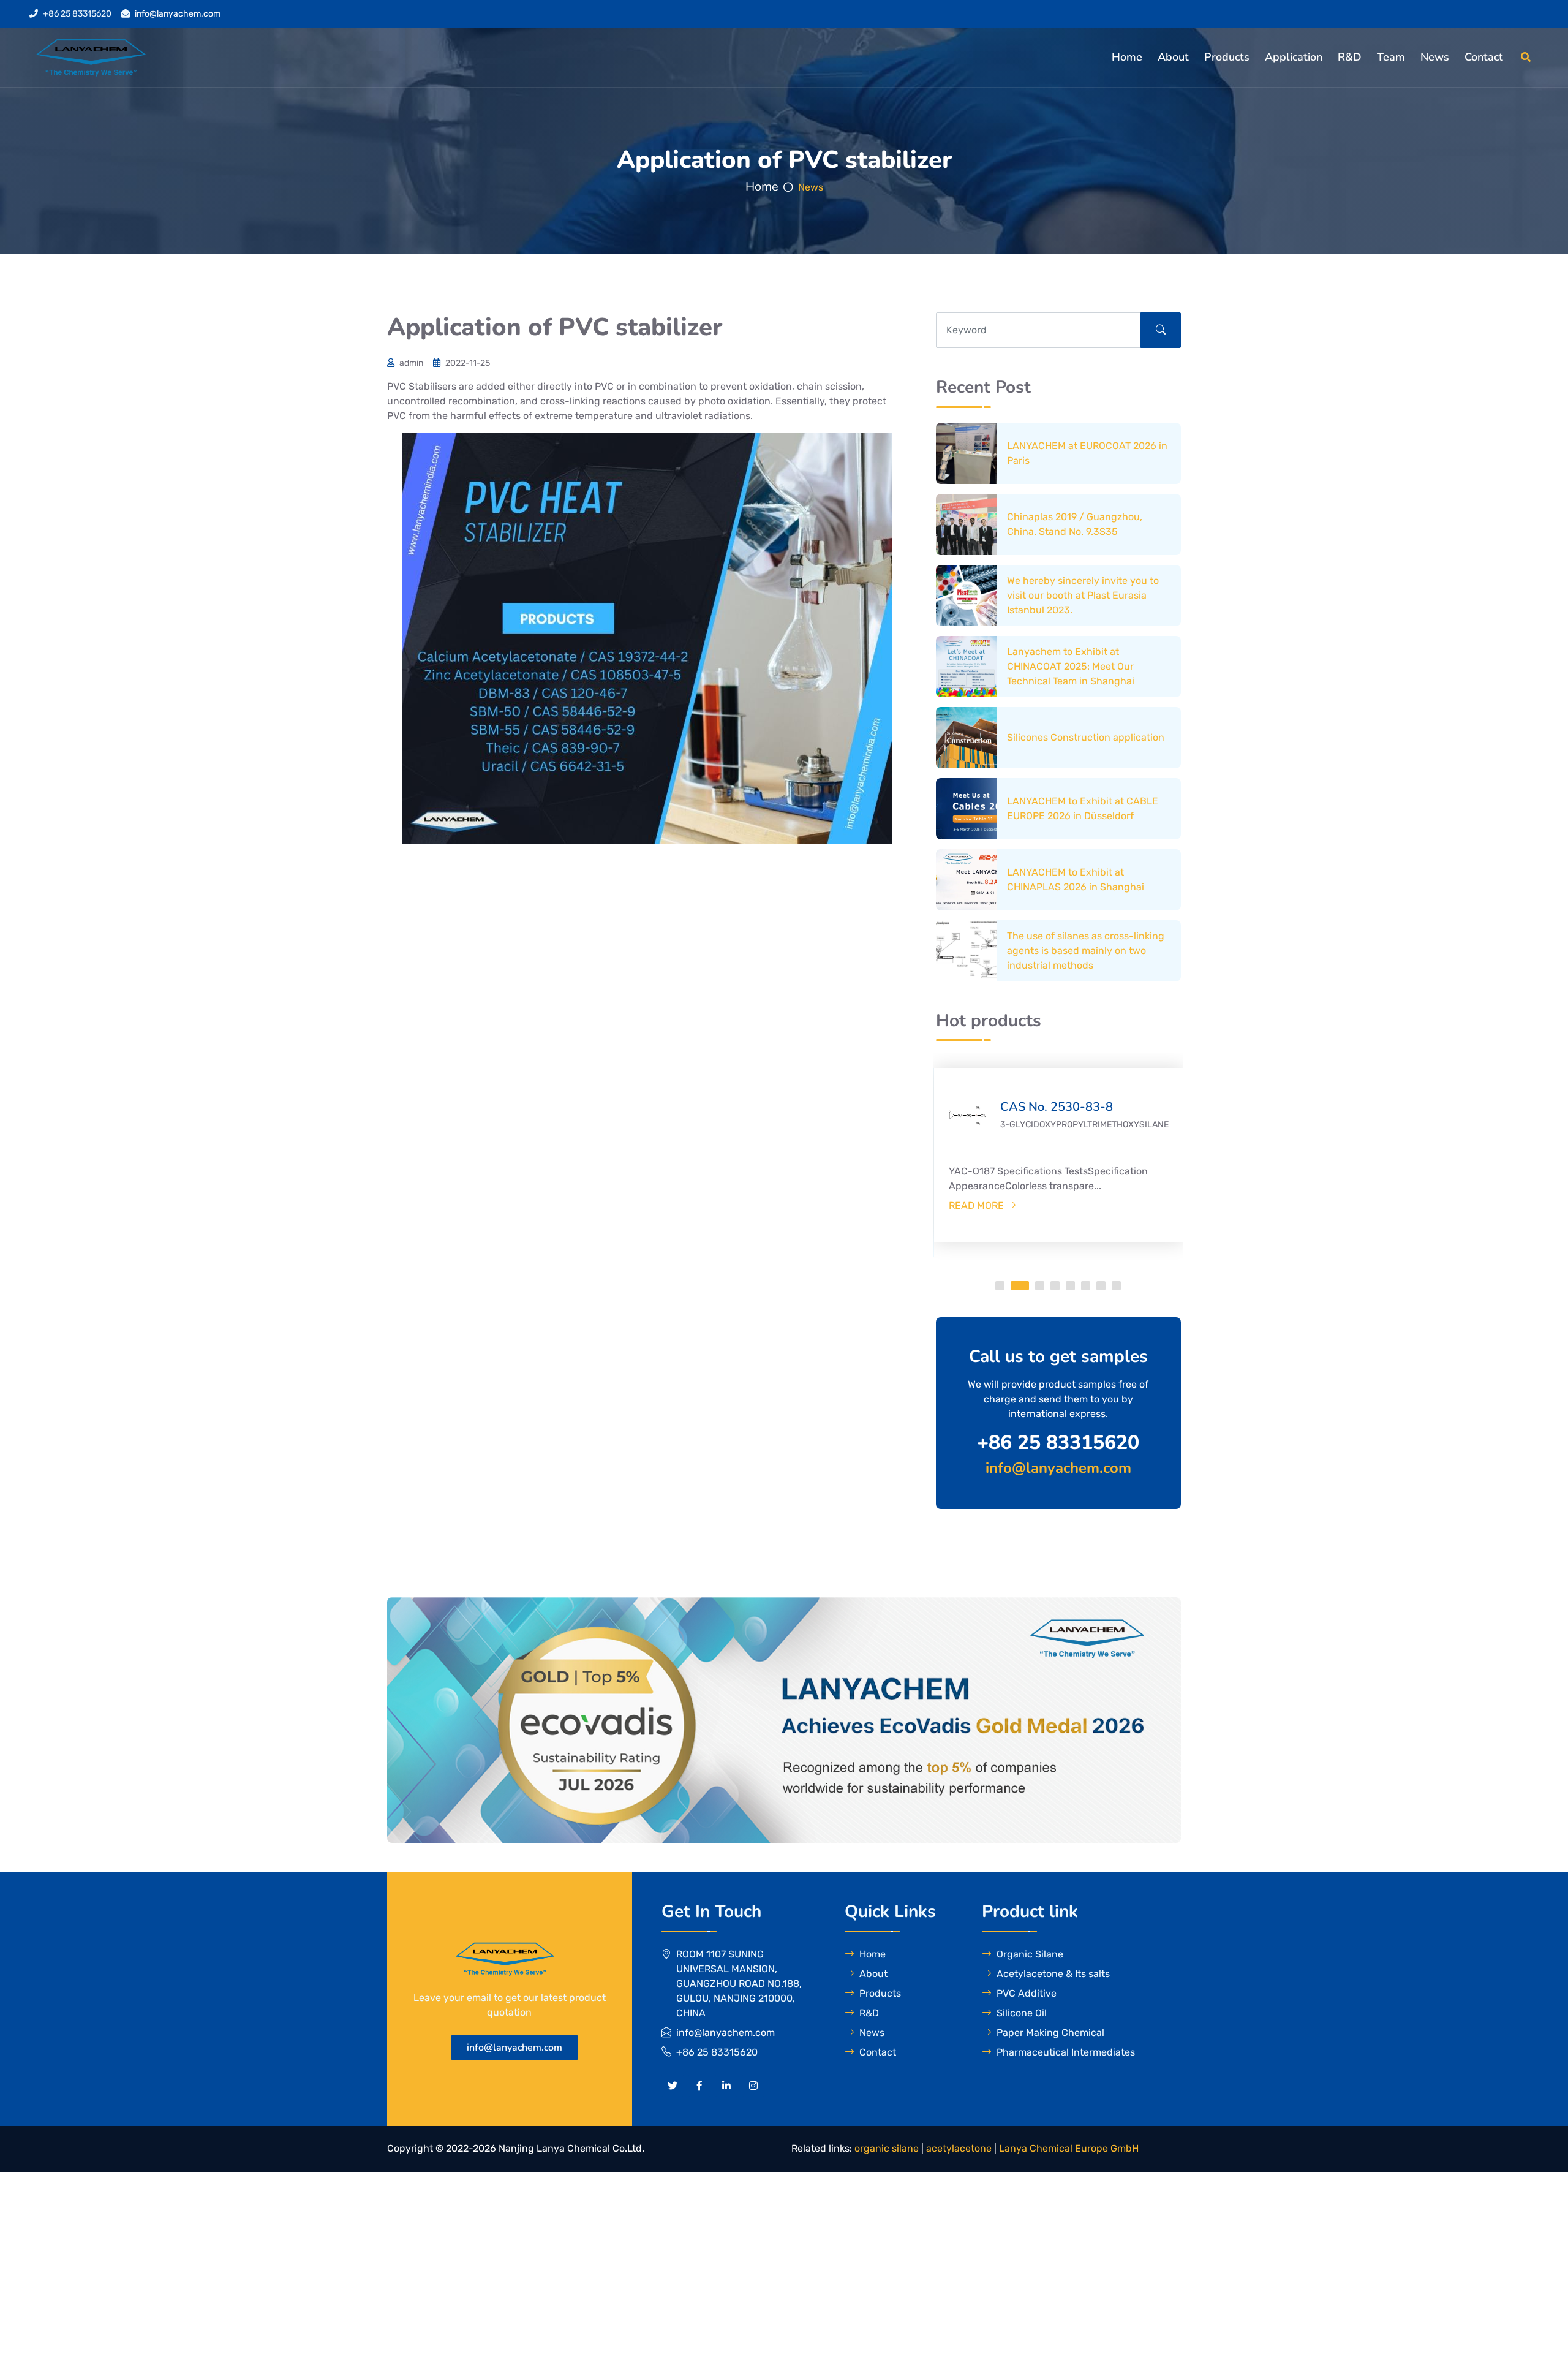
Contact (1484, 57)
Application (1294, 57)
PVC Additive (1027, 1993)
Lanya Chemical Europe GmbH (1069, 2148)
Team (1391, 57)
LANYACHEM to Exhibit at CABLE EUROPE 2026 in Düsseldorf (1083, 808)
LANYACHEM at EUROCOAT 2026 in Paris (1087, 453)
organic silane (887, 2148)
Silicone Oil (1022, 2013)
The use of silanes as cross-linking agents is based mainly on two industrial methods (1086, 951)
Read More (978, 1205)
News (1435, 57)
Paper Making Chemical (1050, 2033)
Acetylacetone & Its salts (1053, 1974)
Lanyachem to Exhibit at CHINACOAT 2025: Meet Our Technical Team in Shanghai (1071, 666)
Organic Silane (1030, 1954)
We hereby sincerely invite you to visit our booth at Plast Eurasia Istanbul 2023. (1083, 595)
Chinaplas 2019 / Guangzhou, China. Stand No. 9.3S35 (1075, 524)
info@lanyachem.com (178, 14)
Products (1227, 57)
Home (1127, 57)
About (1173, 57)
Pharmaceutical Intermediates (1066, 2052)
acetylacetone (959, 2148)
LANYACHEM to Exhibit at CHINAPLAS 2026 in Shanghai (1076, 879)
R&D (1350, 57)
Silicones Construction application (1086, 737)
